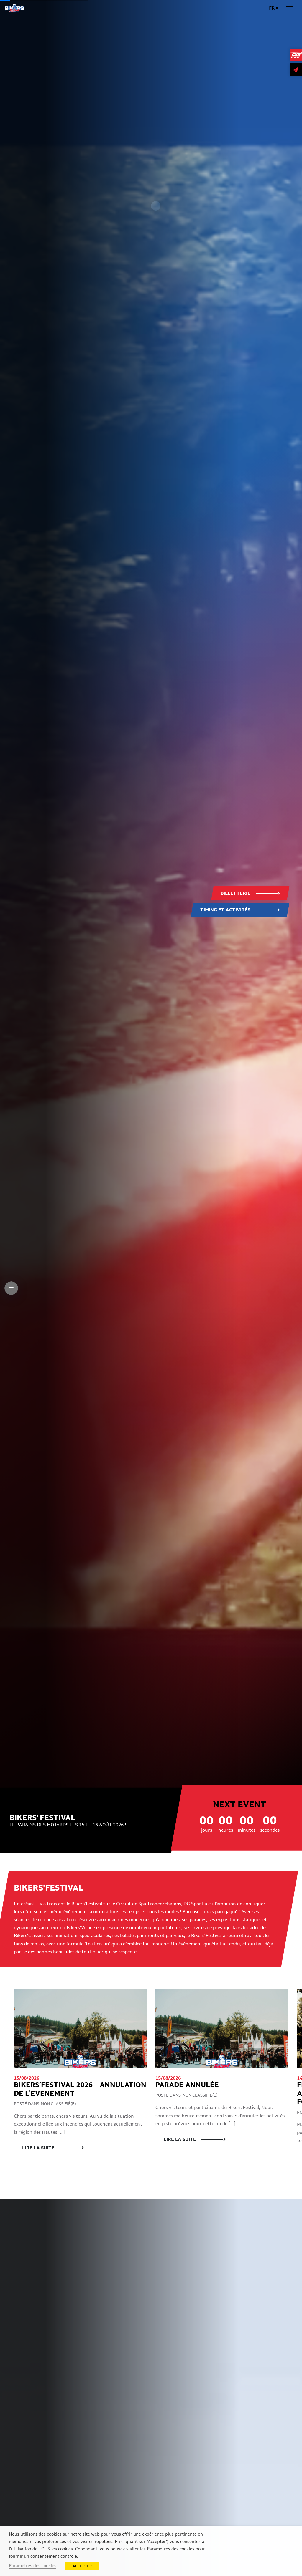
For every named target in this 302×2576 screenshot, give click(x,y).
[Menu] (290, 7)
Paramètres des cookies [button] (33, 2566)
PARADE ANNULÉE (187, 2085)
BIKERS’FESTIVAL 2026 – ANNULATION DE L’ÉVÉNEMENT (80, 2089)
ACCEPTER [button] (82, 2566)
